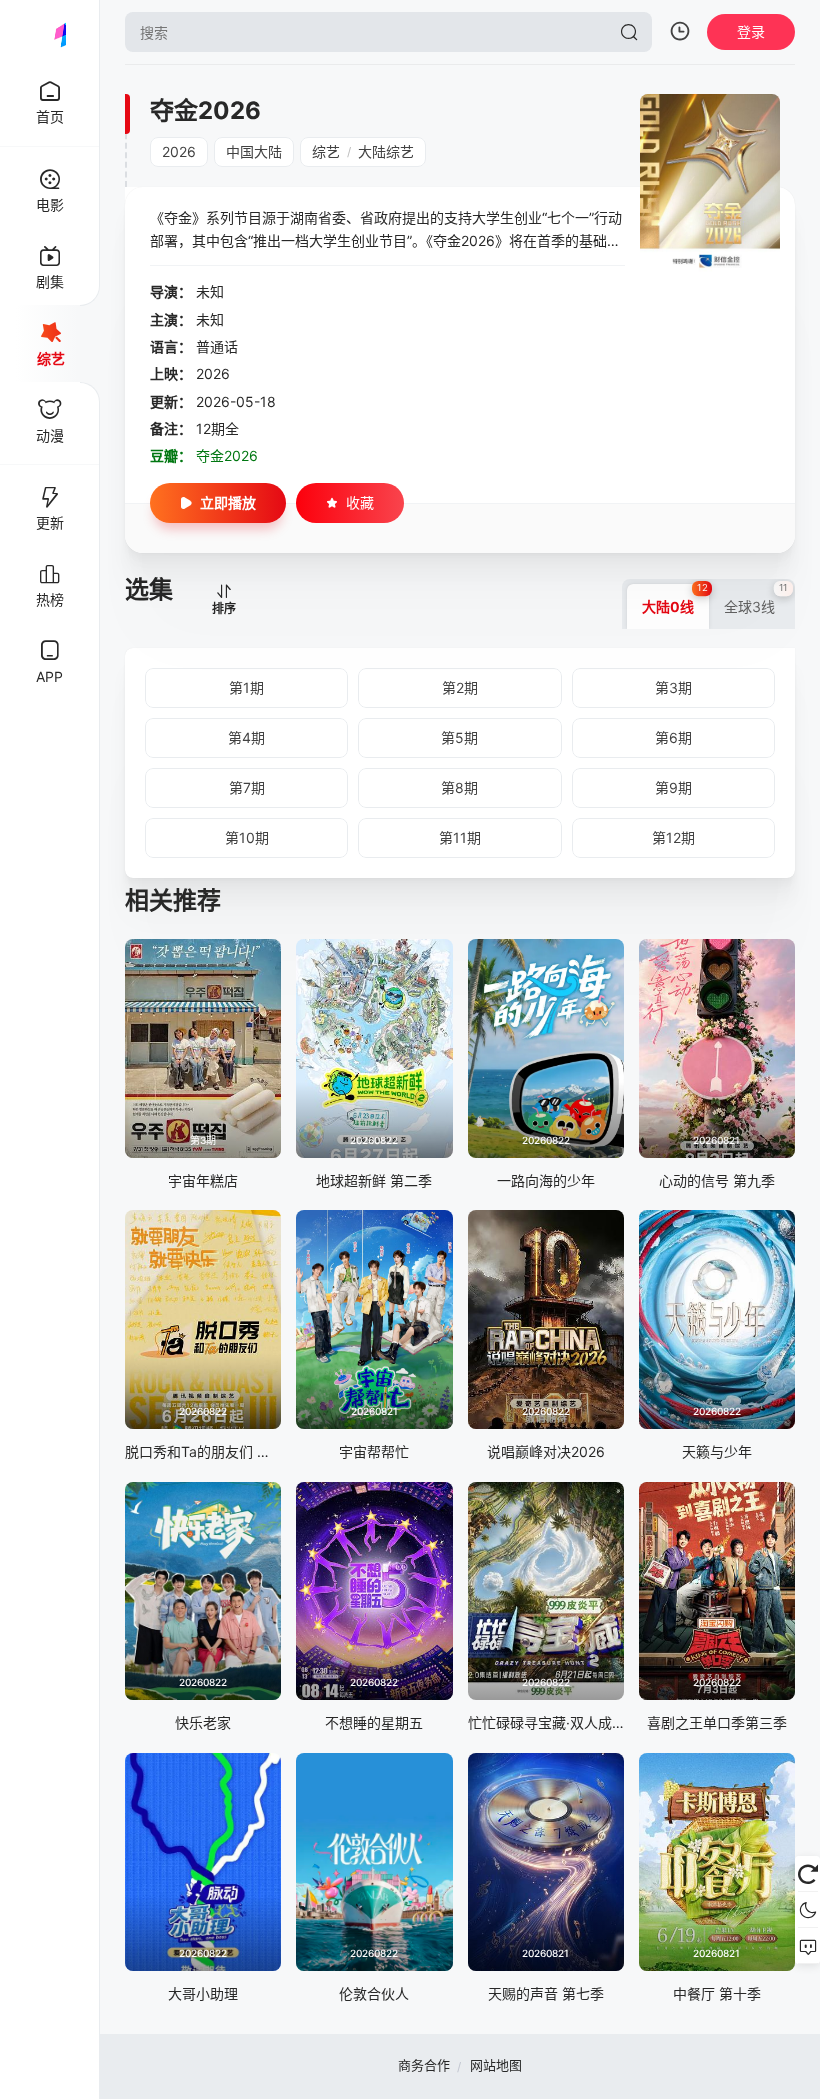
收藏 (360, 502)
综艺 (326, 151)
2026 (179, 151)
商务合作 (424, 2065)
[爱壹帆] (50, 32)
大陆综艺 (386, 151)
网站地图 (496, 2065)
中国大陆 (254, 151)
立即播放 (228, 502)
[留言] (807, 1946)
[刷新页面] (807, 1874)
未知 (210, 291)
